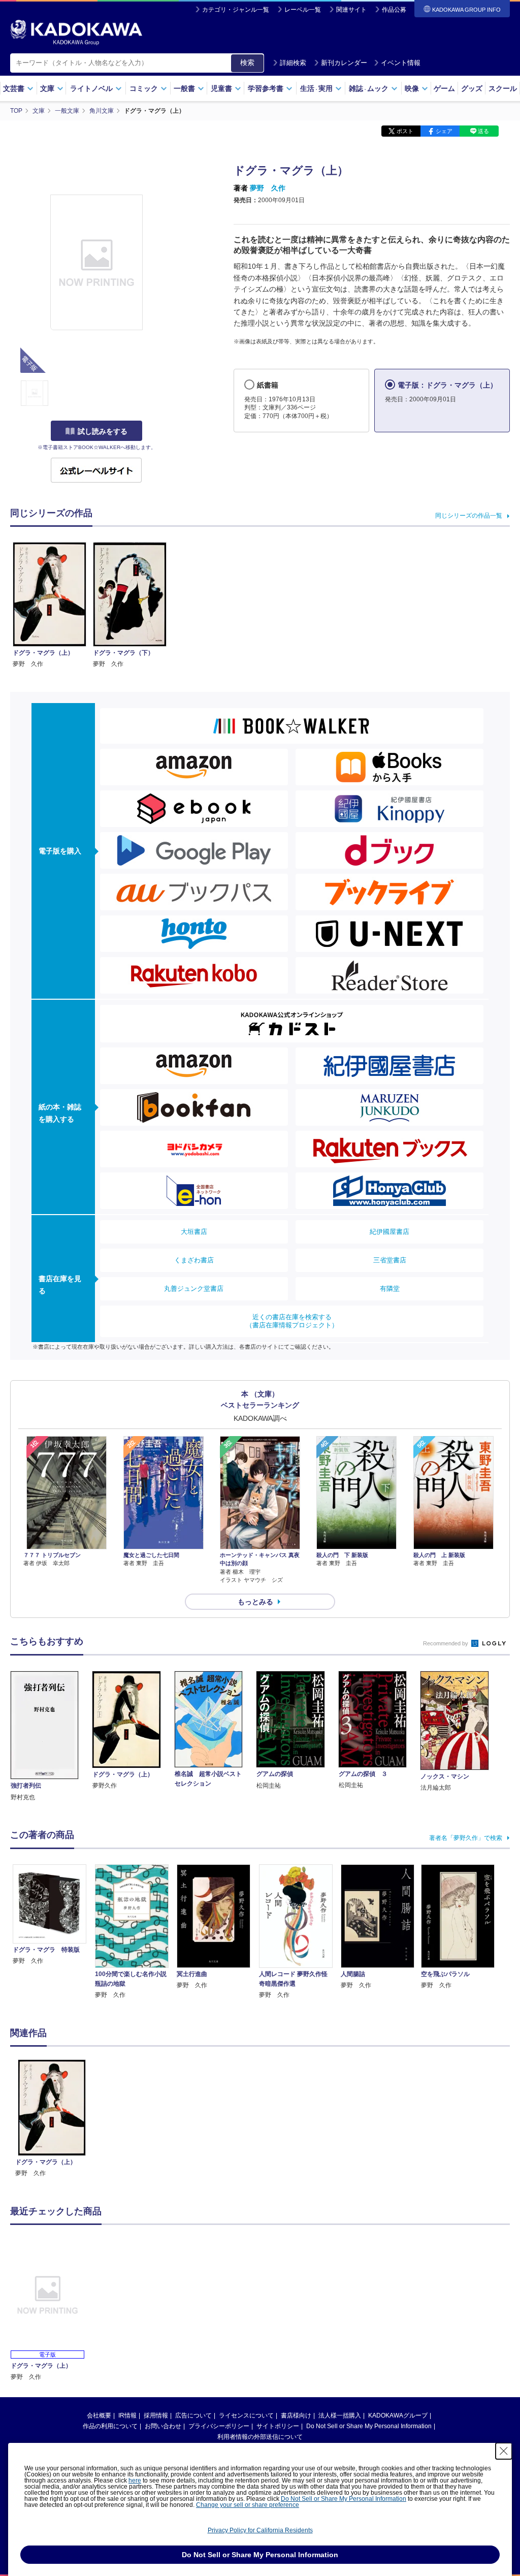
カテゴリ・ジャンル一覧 (236, 10)
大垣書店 (194, 1232)
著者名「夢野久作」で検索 (466, 1838)
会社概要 (99, 2415)
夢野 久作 (268, 188)
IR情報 (127, 2415)
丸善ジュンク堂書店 (194, 1289)
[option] (52, 2119)
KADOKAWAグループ (398, 2415)
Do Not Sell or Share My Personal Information (369, 2426)
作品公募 (394, 10)
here (135, 2480)
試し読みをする (103, 431)
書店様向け (296, 2415)
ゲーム (444, 88)
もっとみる (255, 1602)
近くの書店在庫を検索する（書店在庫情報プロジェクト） (292, 1321)
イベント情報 (401, 63)
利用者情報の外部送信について (260, 2437)
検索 (247, 62)
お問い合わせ (163, 2426)
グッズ (472, 88)
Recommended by (446, 1643)
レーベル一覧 (303, 10)
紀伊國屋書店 (389, 1232)
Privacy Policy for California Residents (260, 2530)
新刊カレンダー (344, 63)
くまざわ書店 (194, 1260)
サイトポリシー (278, 2426)
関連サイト (351, 10)
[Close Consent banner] (504, 2451)
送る (483, 131)
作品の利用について (110, 2426)
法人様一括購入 (340, 2415)
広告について (193, 2415)
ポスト (405, 131)
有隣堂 (390, 1289)
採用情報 (156, 2415)
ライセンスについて (246, 2415)
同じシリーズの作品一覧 (469, 516)
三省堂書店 (390, 1260)
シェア (444, 131)
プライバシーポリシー (219, 2426)
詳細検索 (293, 63)
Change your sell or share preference (248, 2505)
